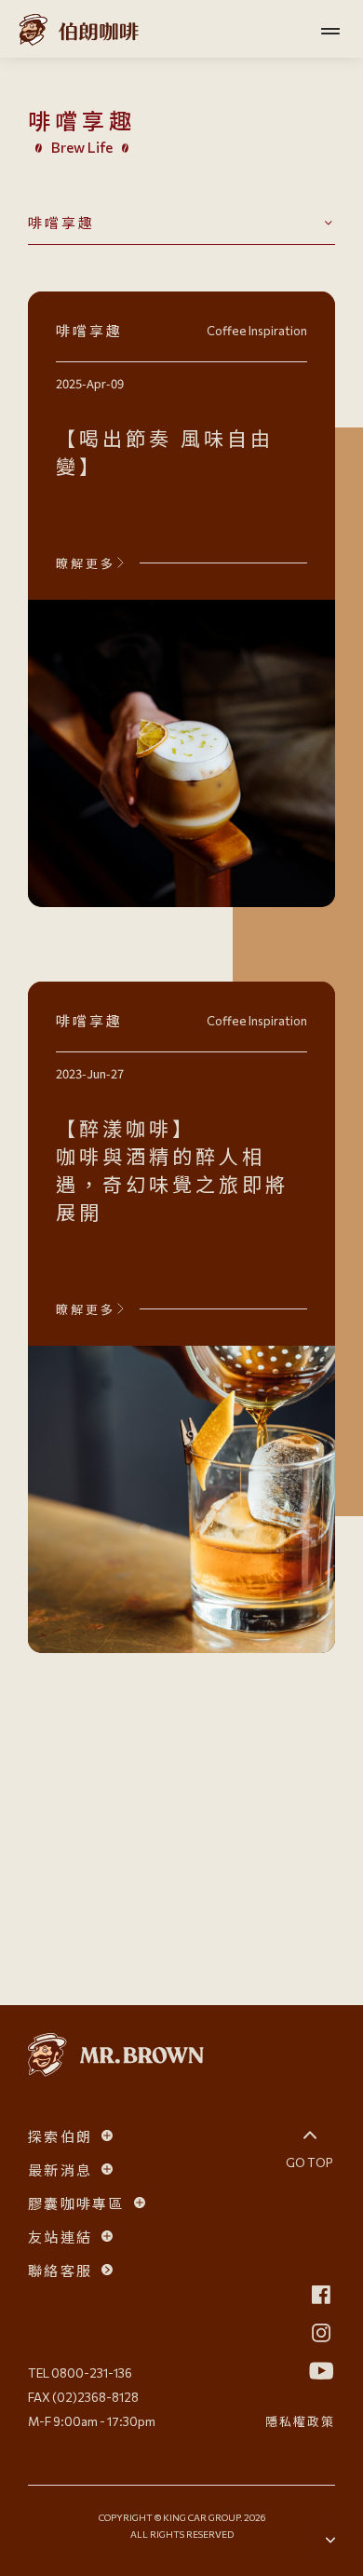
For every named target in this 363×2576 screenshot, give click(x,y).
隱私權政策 (300, 2421)
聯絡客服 (60, 2270)
